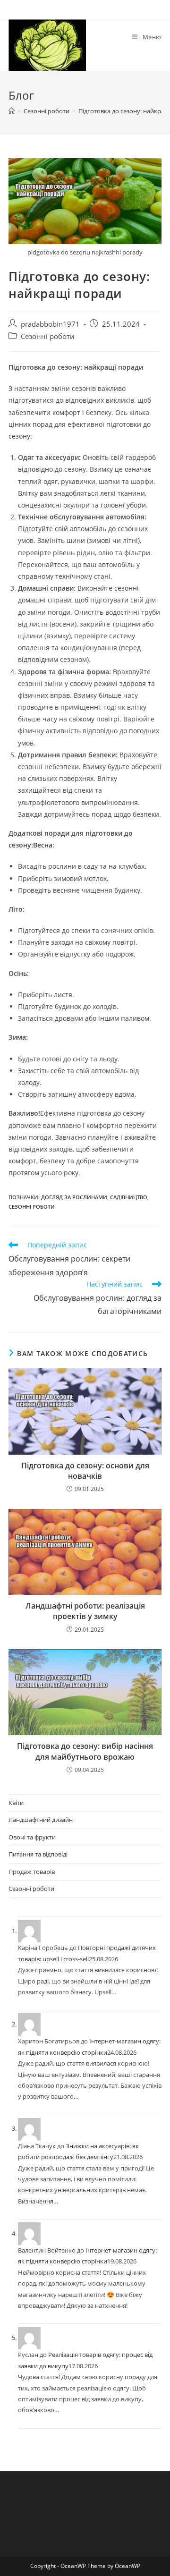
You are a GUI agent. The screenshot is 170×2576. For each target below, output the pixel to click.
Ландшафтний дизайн (41, 1820)
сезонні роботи (32, 1207)
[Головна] (12, 111)
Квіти (16, 1803)
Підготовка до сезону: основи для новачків (85, 1471)
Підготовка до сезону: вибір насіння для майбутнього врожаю (85, 1751)
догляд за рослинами (74, 1197)
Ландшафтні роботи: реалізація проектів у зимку (85, 1611)
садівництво (129, 1197)
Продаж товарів (32, 1872)
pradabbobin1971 (50, 324)
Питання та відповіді (38, 1854)
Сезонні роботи (48, 336)
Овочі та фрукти (32, 1837)
